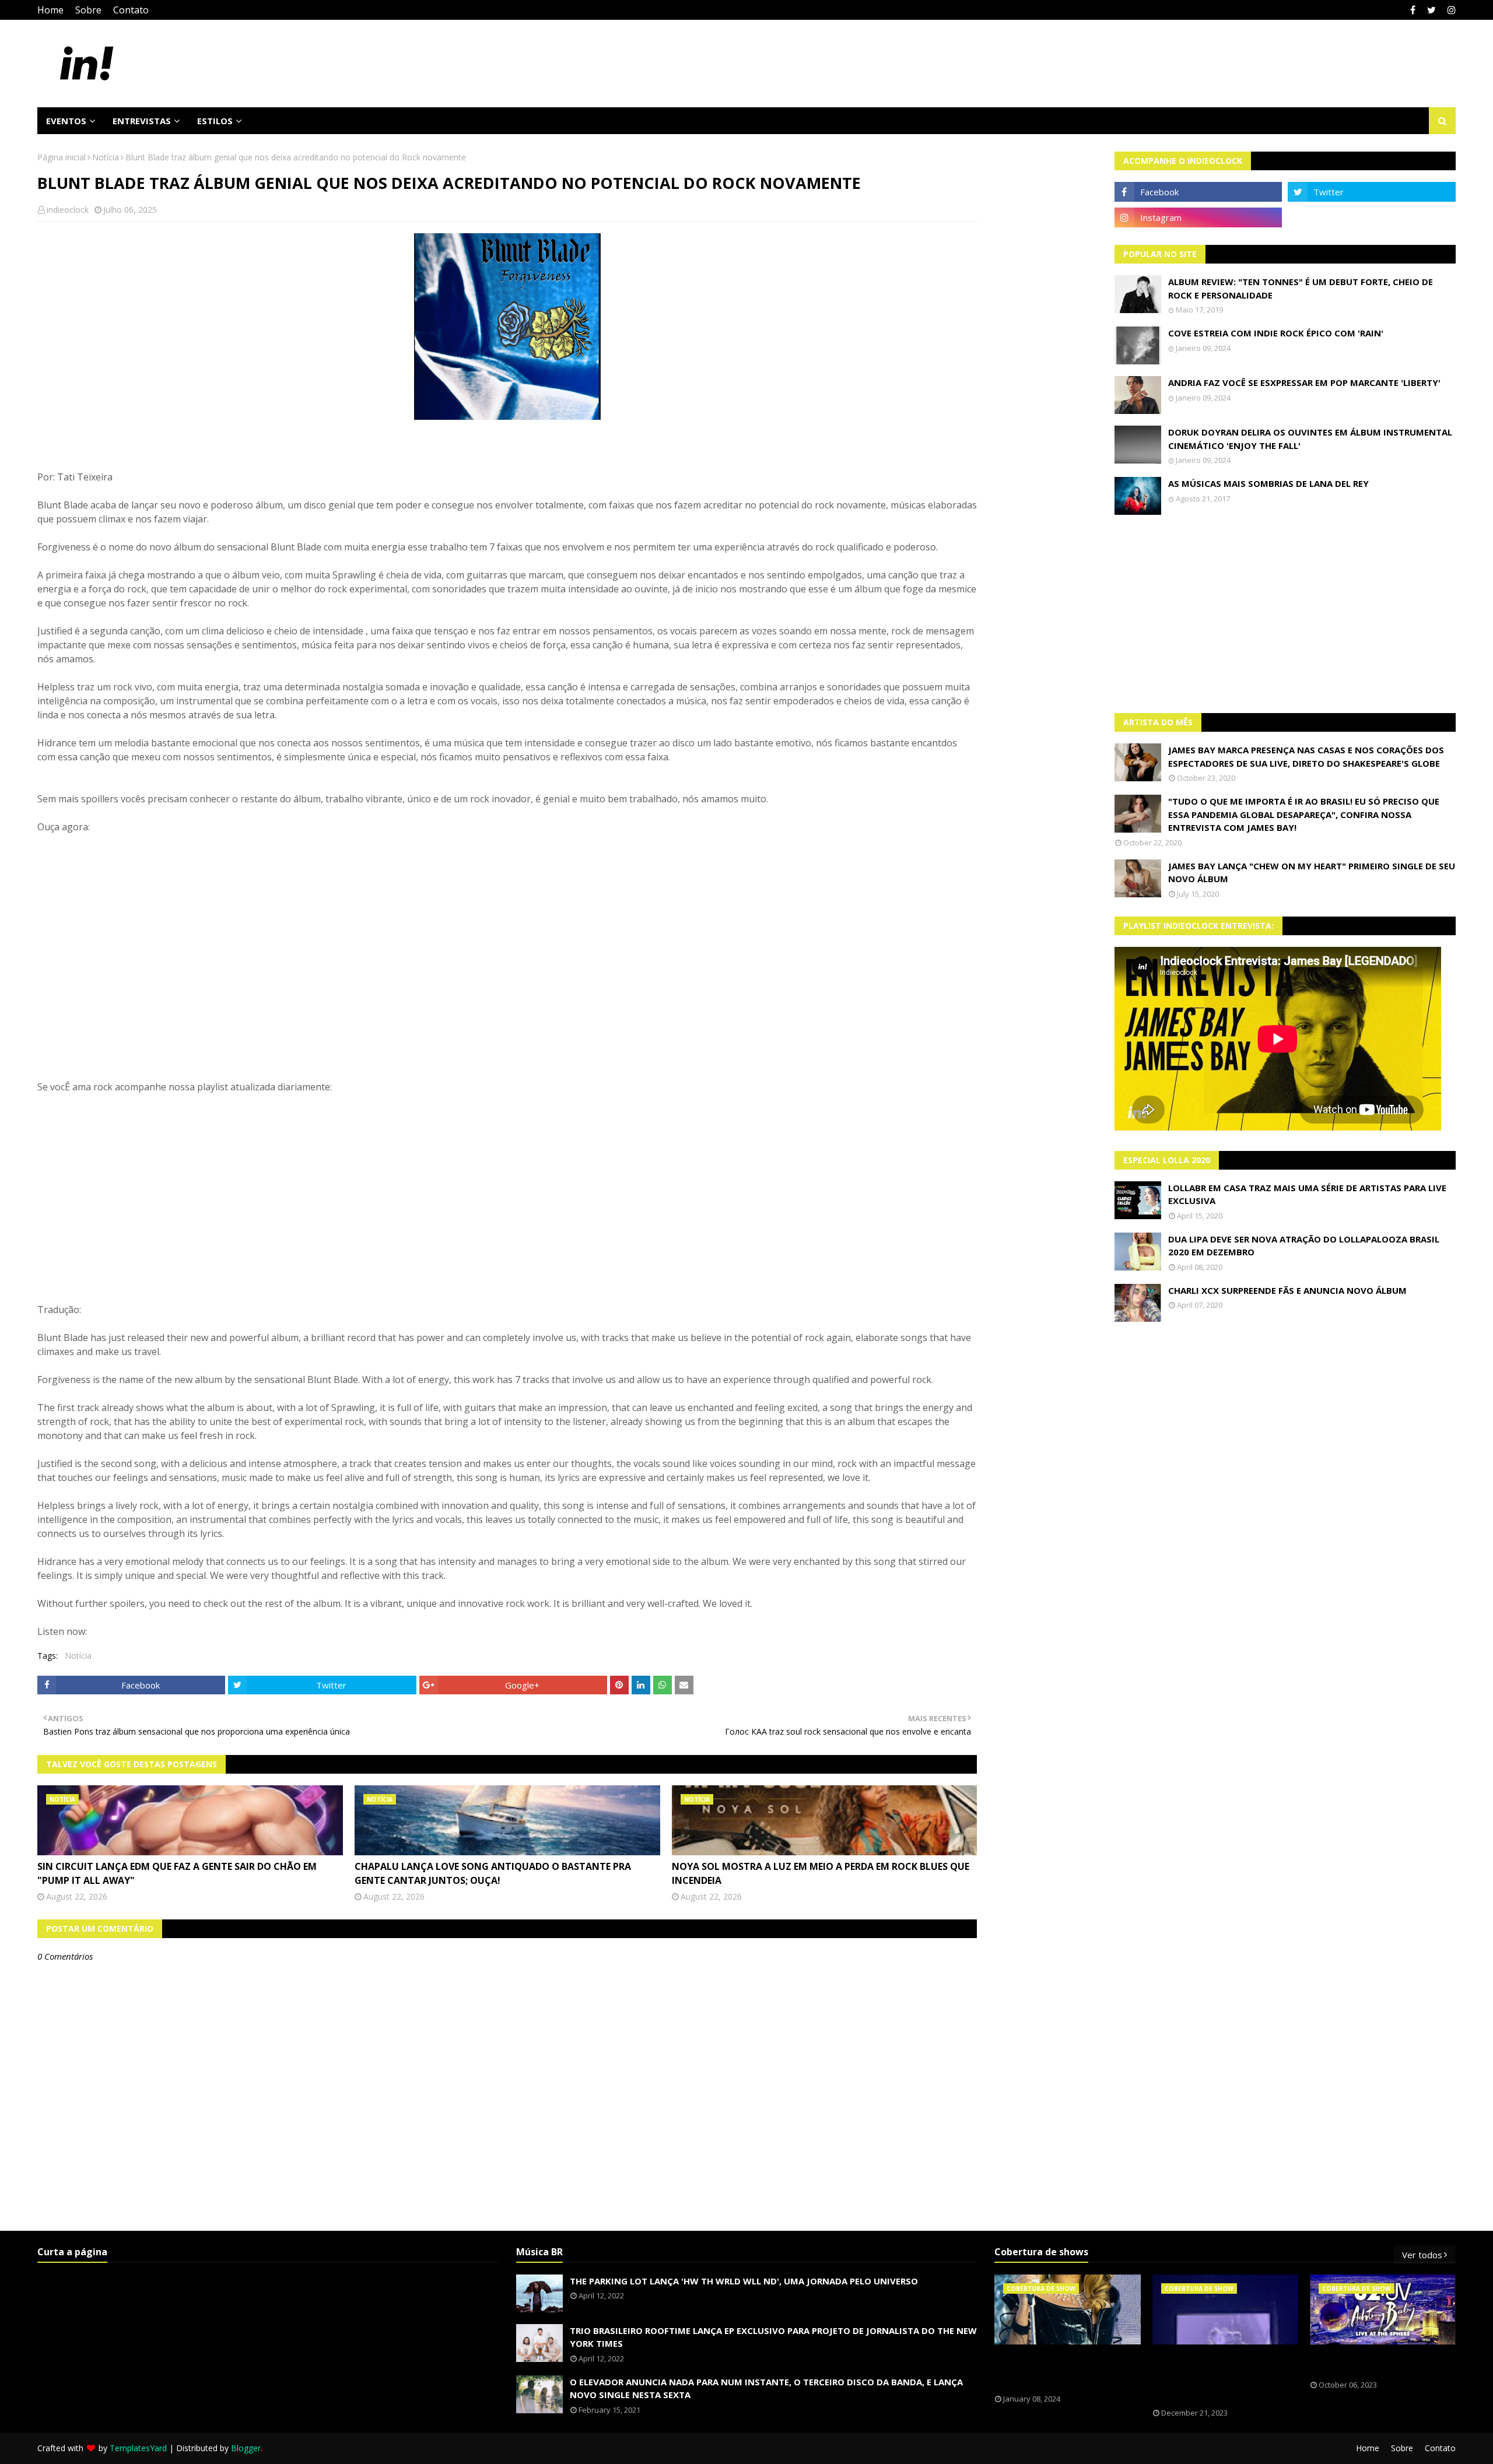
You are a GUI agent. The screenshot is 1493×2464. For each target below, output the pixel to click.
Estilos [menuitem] (215, 121)
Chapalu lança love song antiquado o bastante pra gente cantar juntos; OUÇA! (493, 1873)
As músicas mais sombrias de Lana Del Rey (1268, 483)
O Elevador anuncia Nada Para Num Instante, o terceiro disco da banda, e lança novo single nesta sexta (766, 2388)
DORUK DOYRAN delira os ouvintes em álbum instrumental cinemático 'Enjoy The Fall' (1310, 439)
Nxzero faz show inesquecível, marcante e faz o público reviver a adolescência (1217, 2377)
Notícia (106, 157)
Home (50, 10)
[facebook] (1413, 10)
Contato (131, 10)
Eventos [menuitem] (66, 121)
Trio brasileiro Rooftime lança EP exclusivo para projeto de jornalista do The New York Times (773, 2337)
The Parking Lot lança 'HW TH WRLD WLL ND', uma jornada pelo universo (744, 2281)
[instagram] (1450, 10)
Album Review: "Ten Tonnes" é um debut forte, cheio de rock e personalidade (1301, 288)
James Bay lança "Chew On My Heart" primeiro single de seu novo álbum (1312, 873)
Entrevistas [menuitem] (142, 121)
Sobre (88, 10)
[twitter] (1431, 10)
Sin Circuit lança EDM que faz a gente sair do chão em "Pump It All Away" (177, 1873)
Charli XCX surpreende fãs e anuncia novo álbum (1287, 1290)
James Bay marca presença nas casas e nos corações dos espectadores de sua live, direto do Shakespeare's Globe (1306, 757)
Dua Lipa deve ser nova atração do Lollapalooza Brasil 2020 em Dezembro (1304, 1246)
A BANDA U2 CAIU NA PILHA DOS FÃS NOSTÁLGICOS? (1373, 2363)
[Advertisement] (1285, 614)
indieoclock (68, 210)
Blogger (246, 2448)
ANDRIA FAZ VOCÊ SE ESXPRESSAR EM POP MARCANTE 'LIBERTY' (1304, 382)
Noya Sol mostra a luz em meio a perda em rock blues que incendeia (821, 1873)
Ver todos (1422, 2255)
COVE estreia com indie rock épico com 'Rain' (1276, 333)
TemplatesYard (138, 2448)
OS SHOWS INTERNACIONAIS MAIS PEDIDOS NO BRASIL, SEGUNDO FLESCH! (1060, 2370)
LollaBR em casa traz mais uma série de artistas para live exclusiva (1307, 1194)
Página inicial (62, 157)
